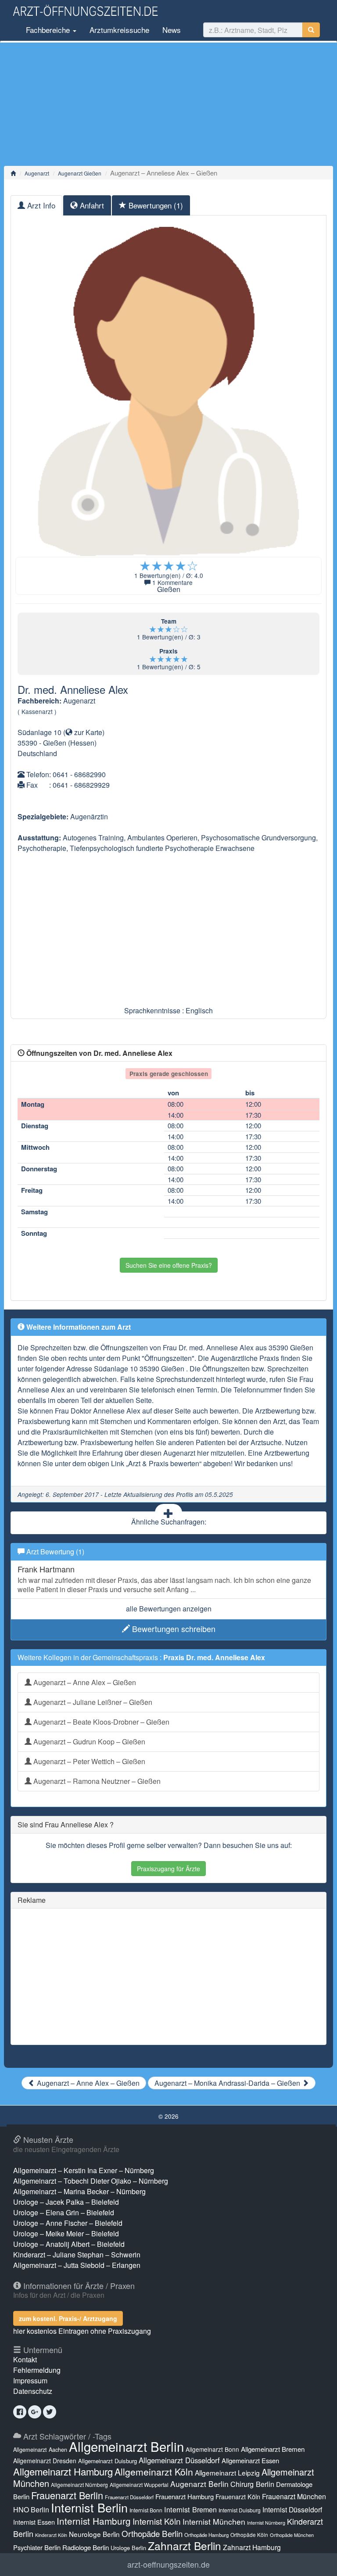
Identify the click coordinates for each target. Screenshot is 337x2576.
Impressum (30, 2380)
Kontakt (25, 2359)
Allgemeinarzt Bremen (273, 2449)
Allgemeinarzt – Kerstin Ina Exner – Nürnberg (84, 2170)
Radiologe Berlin (86, 2547)
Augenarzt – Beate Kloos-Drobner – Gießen (100, 1722)
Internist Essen (34, 2522)
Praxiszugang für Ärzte (168, 1869)
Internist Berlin (89, 2507)
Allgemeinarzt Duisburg (108, 2461)
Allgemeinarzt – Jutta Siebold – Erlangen (77, 2265)
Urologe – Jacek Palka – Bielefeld (66, 2202)
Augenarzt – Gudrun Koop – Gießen (88, 1742)
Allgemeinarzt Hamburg (63, 2471)
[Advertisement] (168, 104)
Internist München (214, 2521)
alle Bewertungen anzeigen (169, 1609)
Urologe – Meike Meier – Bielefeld (66, 2233)
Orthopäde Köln (249, 2535)
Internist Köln (157, 2521)
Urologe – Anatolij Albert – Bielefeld (69, 2244)
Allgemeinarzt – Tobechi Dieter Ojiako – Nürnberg (91, 2181)
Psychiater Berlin (37, 2547)
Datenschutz (33, 2391)
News (172, 30)
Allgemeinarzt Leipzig (227, 2472)
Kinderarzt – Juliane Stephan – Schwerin (77, 2255)
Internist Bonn (146, 2510)
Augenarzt (37, 173)
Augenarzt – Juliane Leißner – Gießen (92, 1702)
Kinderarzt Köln (51, 2535)
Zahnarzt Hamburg (252, 2547)
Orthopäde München (292, 2535)
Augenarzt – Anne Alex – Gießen (84, 1682)
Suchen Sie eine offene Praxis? (169, 1265)
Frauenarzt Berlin (67, 2495)
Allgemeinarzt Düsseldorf (179, 2460)
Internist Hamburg (94, 2521)
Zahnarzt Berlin (185, 2546)
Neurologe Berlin (94, 2534)
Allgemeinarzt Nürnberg (79, 2485)
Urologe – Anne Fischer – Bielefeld (68, 2223)
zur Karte (87, 732)
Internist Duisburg (240, 2510)
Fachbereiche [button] (48, 30)
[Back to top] (317, 2560)
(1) (156, 205)
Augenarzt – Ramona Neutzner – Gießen (96, 1781)
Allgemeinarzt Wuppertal (139, 2485)
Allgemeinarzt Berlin (126, 2446)
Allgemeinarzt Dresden (45, 2461)
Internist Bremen (190, 2509)
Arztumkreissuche (119, 30)
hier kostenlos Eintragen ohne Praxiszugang (82, 2331)
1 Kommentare (172, 582)
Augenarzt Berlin (199, 2484)
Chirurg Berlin (252, 2484)
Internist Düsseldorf (292, 2510)
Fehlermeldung (37, 2370)
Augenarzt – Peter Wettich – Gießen (88, 1761)
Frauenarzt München (294, 2496)
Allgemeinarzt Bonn (212, 2449)
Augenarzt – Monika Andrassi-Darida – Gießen (228, 2083)
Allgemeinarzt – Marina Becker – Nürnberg (79, 2191)
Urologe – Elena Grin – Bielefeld (64, 2212)
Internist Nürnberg (266, 2523)
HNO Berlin (31, 2510)
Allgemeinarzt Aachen (40, 2450)
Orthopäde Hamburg (206, 2535)
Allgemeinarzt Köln (154, 2472)
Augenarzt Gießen (80, 173)
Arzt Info (40, 205)
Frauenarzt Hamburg (185, 2496)
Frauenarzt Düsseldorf (129, 2497)
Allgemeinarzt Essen (250, 2460)
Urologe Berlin (128, 2548)
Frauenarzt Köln (238, 2496)
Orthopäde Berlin (152, 2533)
